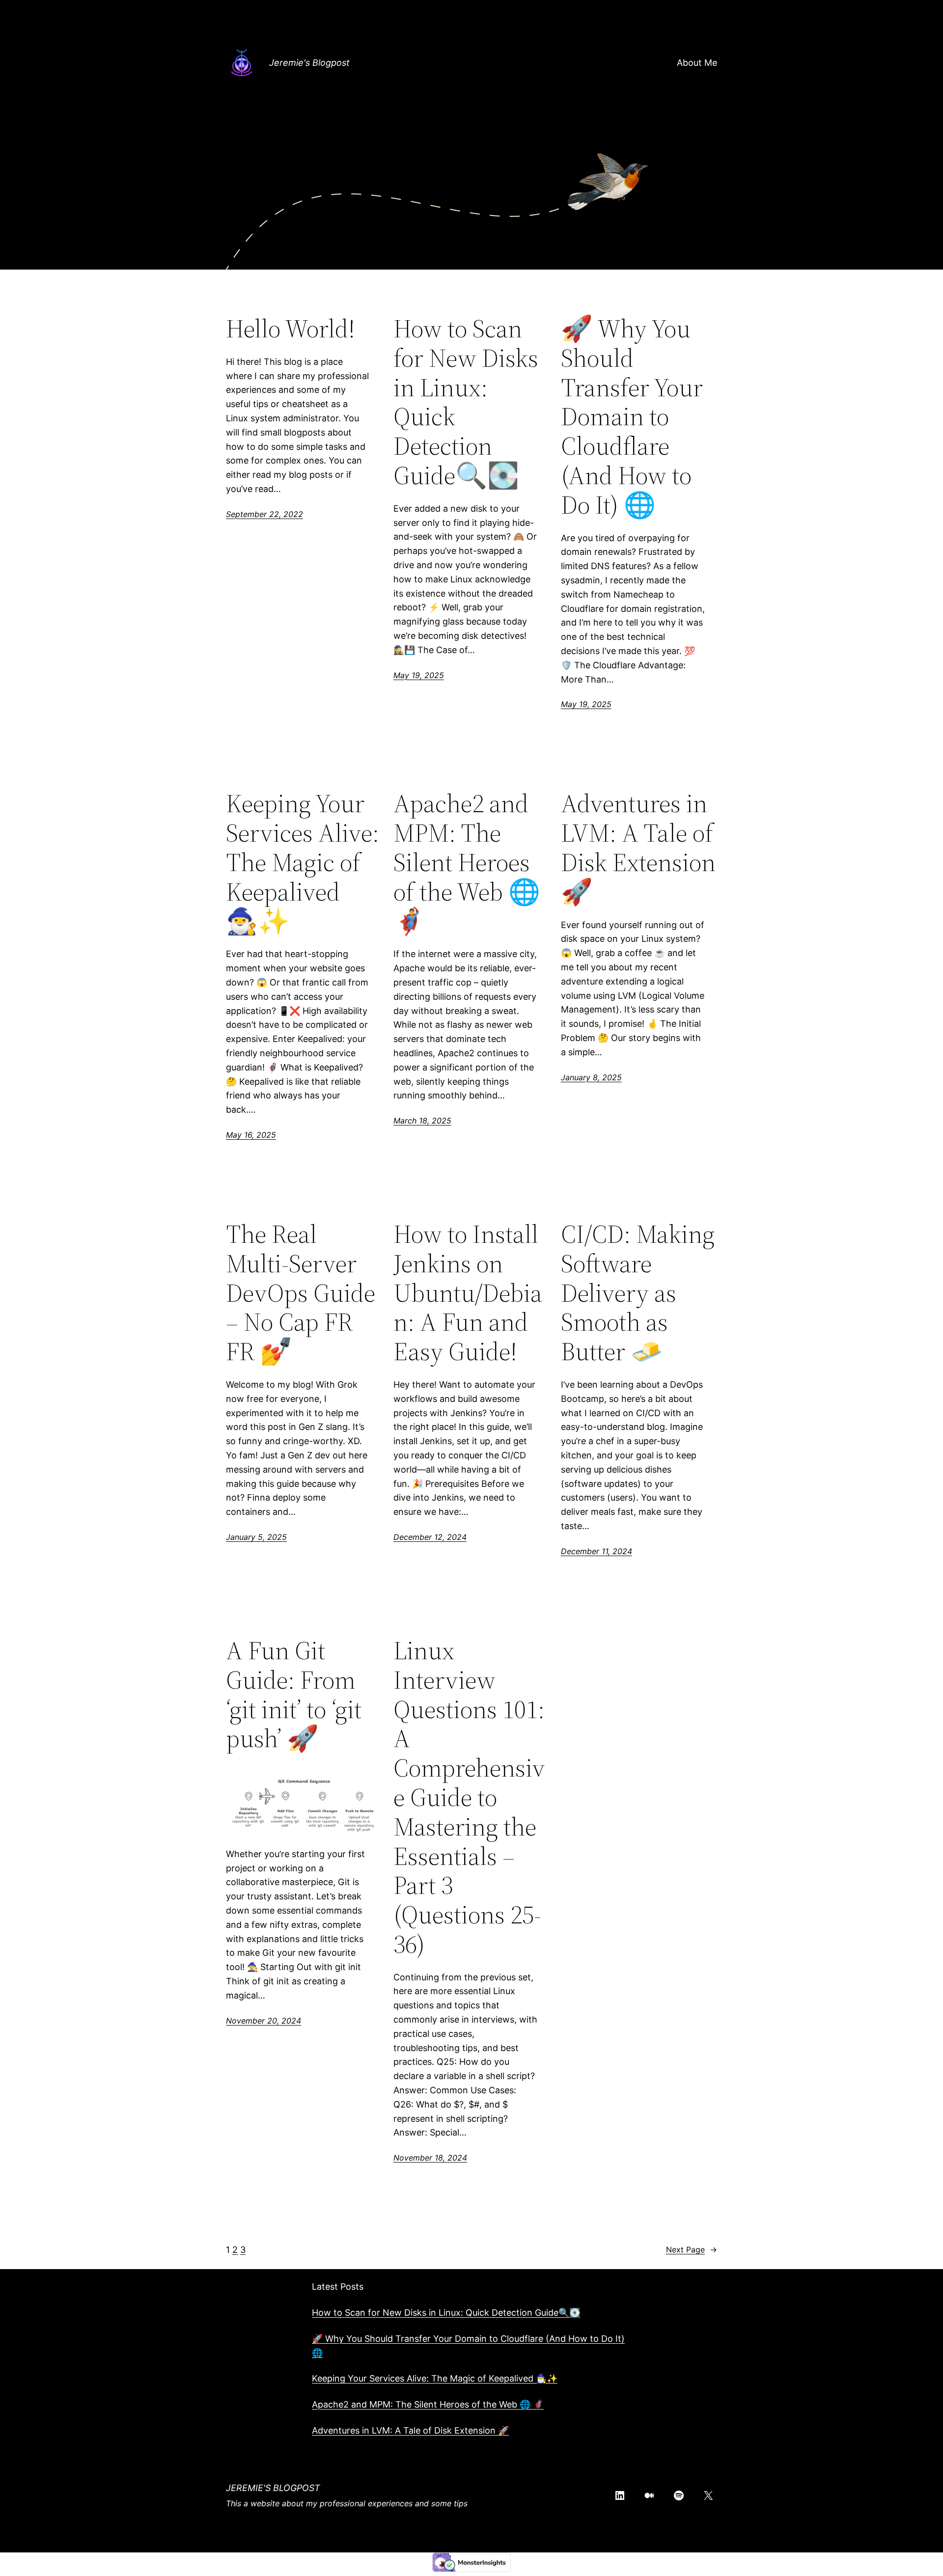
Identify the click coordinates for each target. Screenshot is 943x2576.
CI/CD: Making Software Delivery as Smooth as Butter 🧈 (638, 1293)
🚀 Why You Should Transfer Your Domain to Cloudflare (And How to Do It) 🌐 (632, 417)
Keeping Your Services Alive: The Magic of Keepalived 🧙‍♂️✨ (303, 862)
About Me (697, 63)
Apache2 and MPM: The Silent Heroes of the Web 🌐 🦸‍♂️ (467, 862)
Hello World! (291, 329)
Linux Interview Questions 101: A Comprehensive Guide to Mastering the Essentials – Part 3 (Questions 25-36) (469, 1797)
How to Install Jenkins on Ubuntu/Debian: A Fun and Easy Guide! (468, 1293)
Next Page (692, 2249)
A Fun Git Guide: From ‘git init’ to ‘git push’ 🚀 (294, 1694)
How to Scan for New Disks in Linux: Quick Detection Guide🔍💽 (466, 402)
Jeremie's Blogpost (309, 63)
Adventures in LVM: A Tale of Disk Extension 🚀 (638, 847)
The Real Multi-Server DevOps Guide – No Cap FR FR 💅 (301, 1293)
